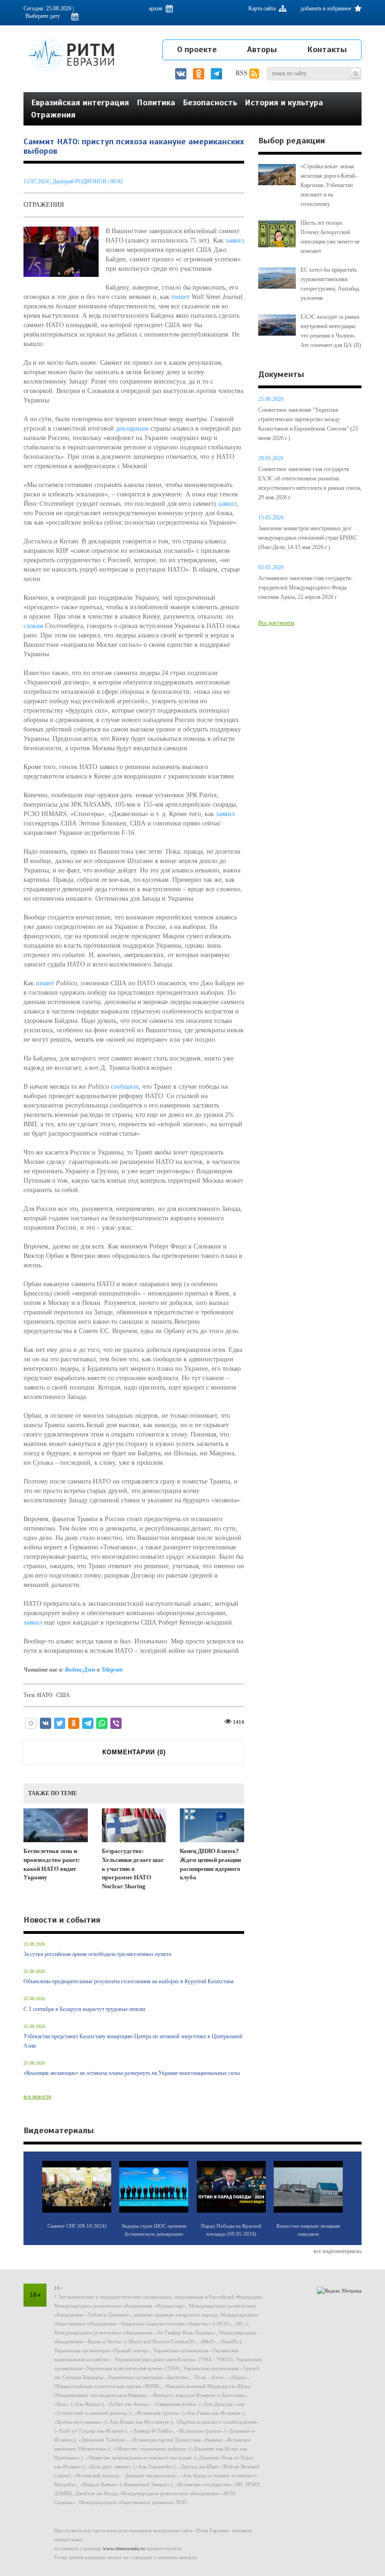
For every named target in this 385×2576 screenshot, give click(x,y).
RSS (243, 73)
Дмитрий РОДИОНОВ (80, 181)
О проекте (197, 49)
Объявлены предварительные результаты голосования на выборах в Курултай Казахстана (128, 1981)
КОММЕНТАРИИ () (134, 1752)
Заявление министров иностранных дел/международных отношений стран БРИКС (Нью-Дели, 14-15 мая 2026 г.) (308, 538)
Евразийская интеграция (80, 102)
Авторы (262, 49)
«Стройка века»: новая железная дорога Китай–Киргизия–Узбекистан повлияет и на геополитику (329, 185)
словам (33, 626)
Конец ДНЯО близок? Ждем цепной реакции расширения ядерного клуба (210, 1864)
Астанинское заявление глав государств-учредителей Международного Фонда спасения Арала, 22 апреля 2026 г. (305, 588)
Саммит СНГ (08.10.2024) (77, 2226)
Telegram (112, 1670)
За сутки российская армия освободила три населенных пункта (97, 1954)
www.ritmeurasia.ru (124, 2548)
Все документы (276, 623)
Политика (156, 102)
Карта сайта (263, 8)
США (63, 1695)
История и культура (284, 102)
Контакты (327, 49)
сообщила (125, 1087)
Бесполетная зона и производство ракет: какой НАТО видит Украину (52, 1864)
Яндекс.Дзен (80, 1670)
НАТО (45, 1695)
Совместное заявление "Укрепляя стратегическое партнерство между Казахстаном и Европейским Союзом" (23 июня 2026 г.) (308, 424)
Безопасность (210, 102)
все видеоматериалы (338, 2251)
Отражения (53, 115)
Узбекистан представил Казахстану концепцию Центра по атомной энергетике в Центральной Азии (133, 2041)
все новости (37, 2097)
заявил (235, 240)
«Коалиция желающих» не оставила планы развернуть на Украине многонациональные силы (132, 2073)
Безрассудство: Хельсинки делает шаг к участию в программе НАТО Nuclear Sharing (133, 1868)
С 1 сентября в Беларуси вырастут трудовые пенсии (84, 2009)
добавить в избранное (327, 8)
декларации (132, 428)
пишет (181, 297)
